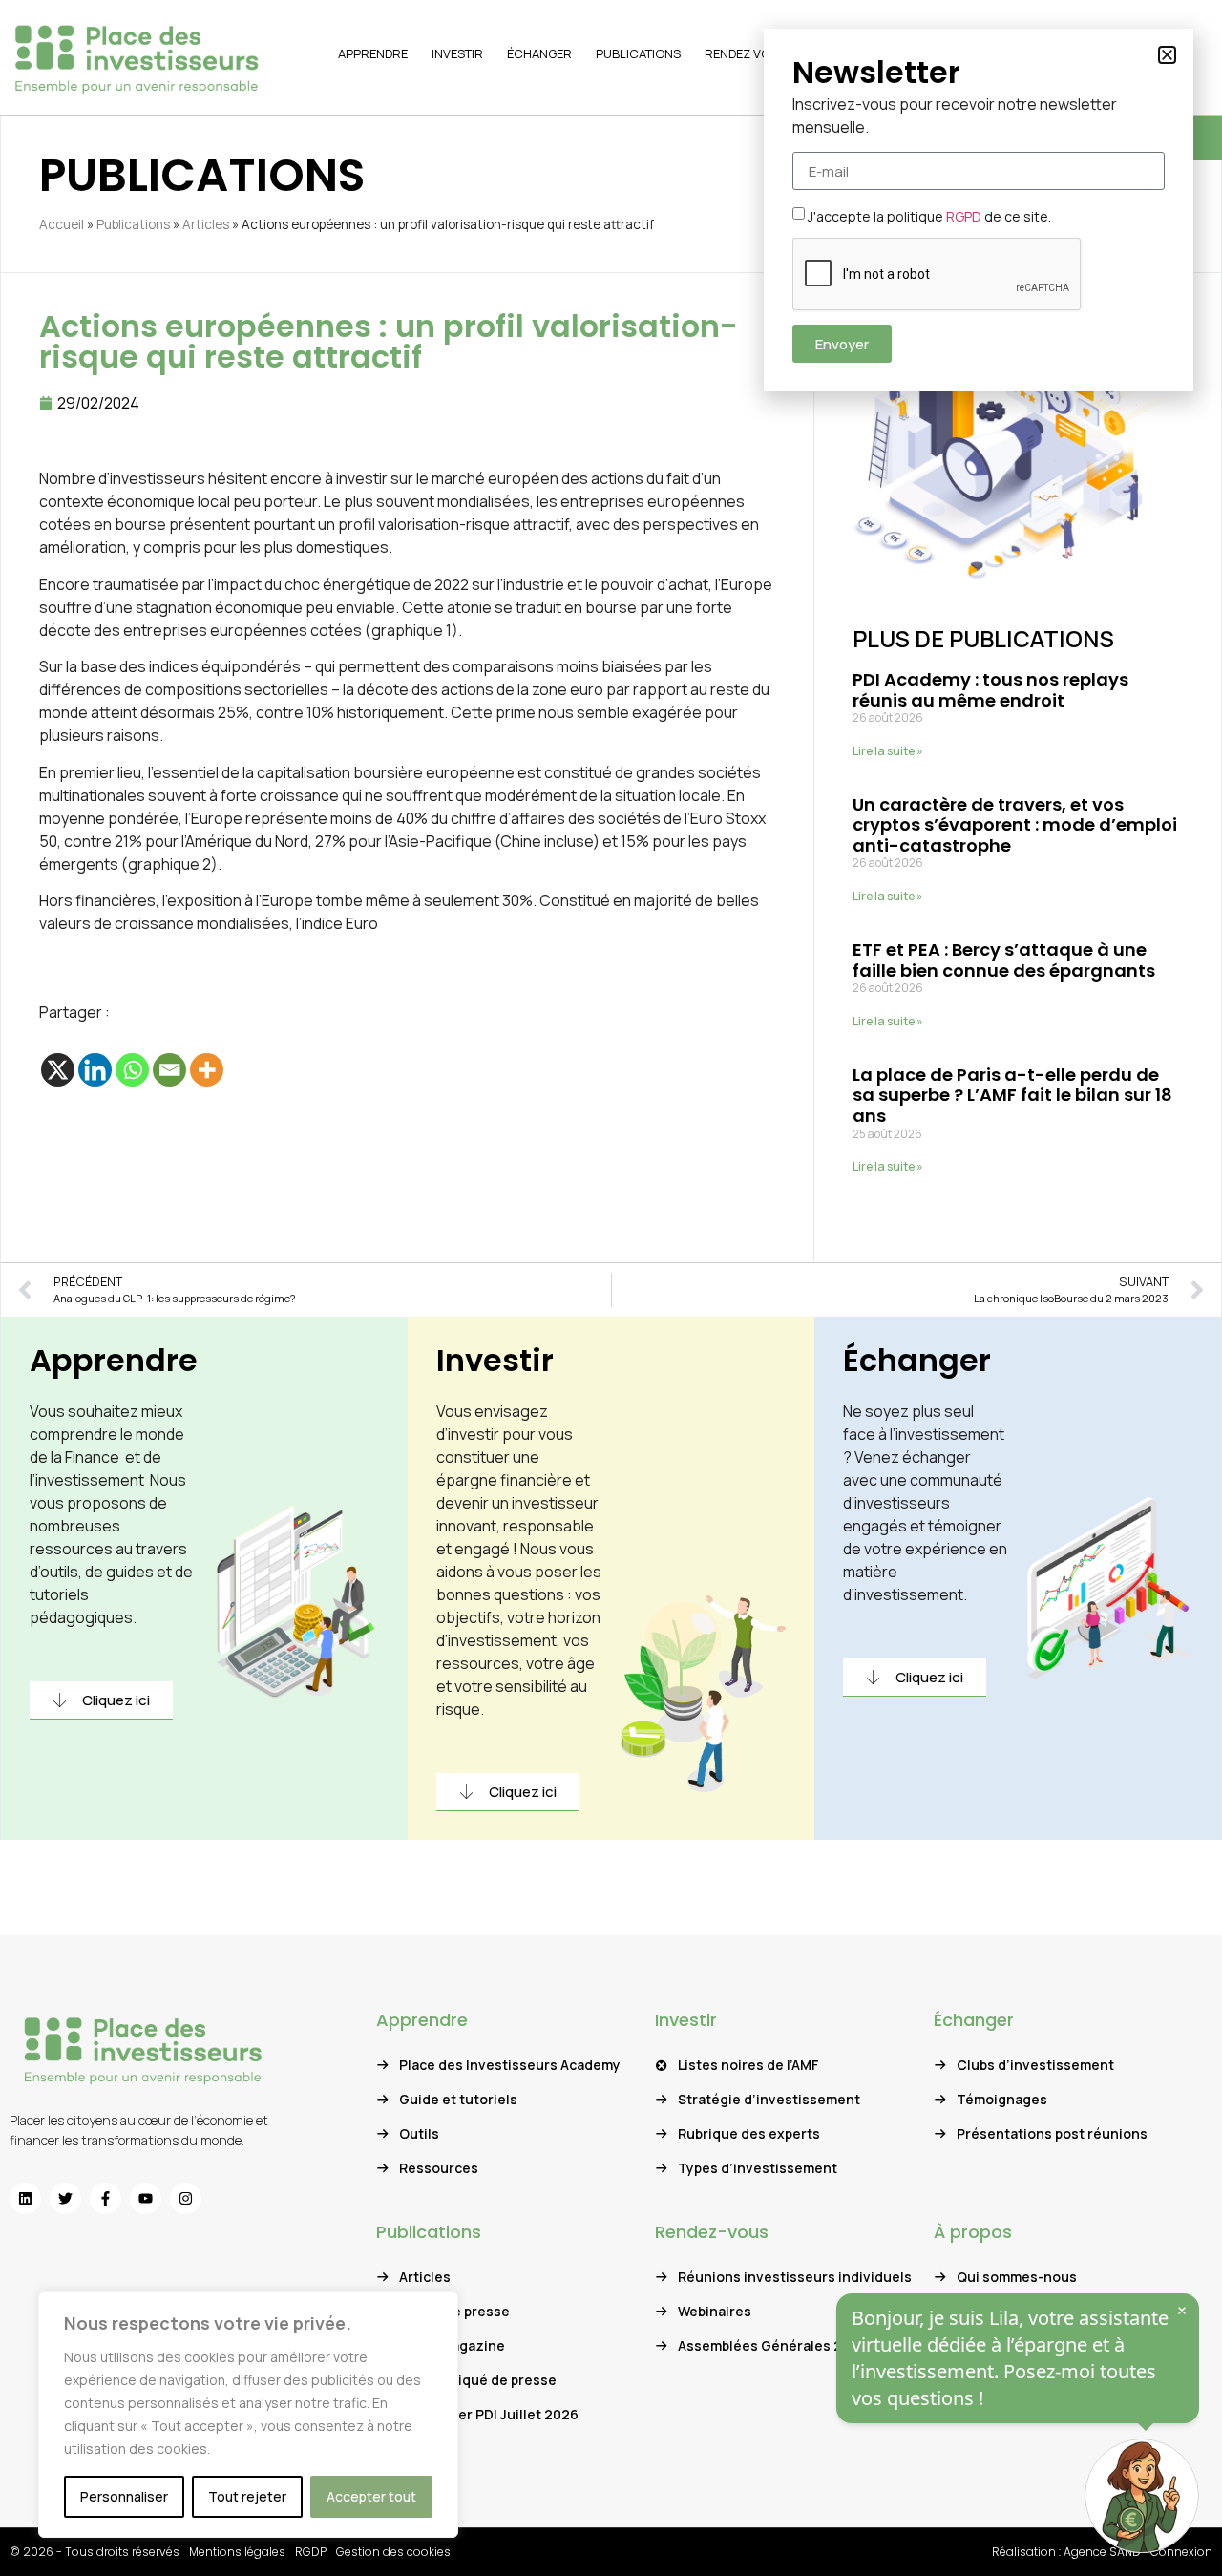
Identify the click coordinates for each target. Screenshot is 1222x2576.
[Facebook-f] (105, 2198)
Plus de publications (983, 638)
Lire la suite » (888, 751)
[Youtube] (146, 2198)
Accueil (62, 224)
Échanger (917, 1360)
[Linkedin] (95, 1070)
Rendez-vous (712, 2232)
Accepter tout (371, 2496)
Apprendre (114, 1360)
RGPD (964, 216)
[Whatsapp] (132, 1070)
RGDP (311, 2552)
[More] (207, 1070)
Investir (495, 1360)
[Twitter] (65, 2198)
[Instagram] (186, 2198)
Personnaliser (124, 2496)
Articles (206, 224)
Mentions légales (237, 2552)
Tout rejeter (247, 2496)
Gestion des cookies (393, 2552)
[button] (1167, 55)
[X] (58, 1070)
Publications (133, 224)
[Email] (169, 1070)
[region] (248, 2415)
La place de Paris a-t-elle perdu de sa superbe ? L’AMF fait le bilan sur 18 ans (1012, 1095)
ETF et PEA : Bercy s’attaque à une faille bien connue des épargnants (1004, 960)
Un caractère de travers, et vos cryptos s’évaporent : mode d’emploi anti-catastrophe (1015, 825)
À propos (973, 2232)
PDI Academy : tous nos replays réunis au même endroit (990, 690)
